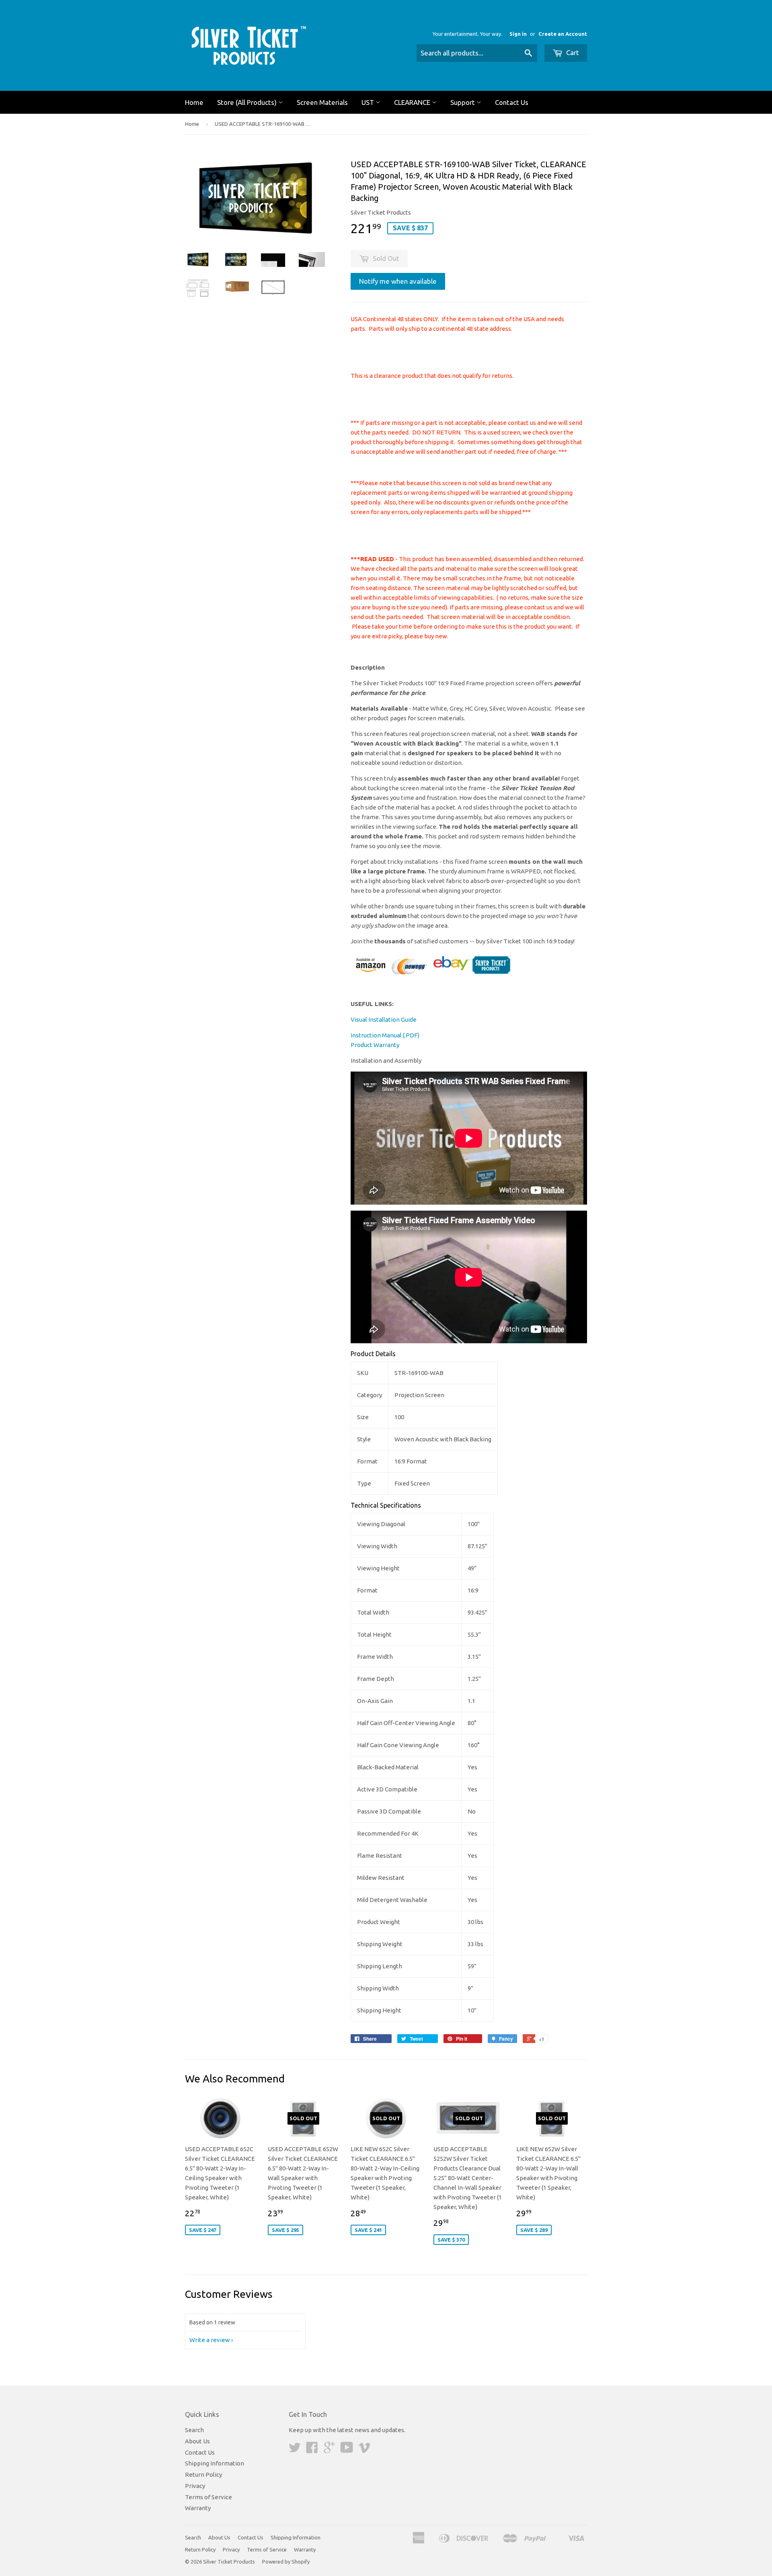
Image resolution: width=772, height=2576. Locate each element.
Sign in (518, 34)
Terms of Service (208, 2497)
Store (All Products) (248, 102)
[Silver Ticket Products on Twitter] (295, 2450)
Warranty (198, 2508)
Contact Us (512, 102)
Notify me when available (398, 281)
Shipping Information (215, 2463)
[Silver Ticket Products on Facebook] (312, 2450)
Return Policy (203, 2475)
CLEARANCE (413, 102)
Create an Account (563, 34)
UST (369, 102)
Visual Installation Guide (384, 1020)
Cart (572, 52)
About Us (197, 2441)
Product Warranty (375, 1045)
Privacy (195, 2486)
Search (194, 2430)
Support (463, 102)
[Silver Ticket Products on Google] (329, 2450)
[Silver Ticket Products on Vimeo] (364, 2450)
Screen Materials (322, 102)
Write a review (210, 2340)
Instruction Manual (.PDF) (385, 1035)
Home (194, 102)
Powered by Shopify (286, 2562)
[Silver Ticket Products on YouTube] (347, 2450)
